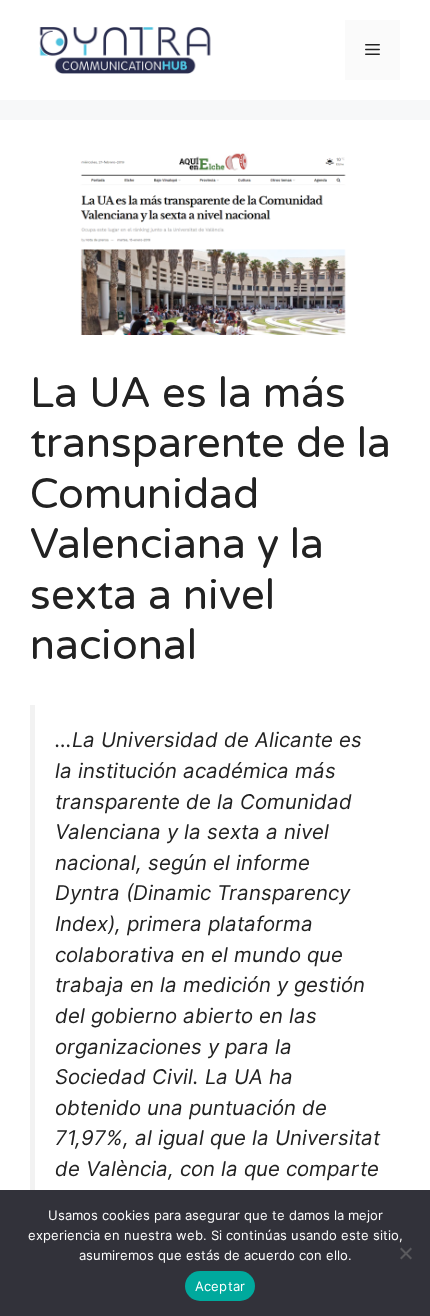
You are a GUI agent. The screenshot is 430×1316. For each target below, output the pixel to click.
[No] (405, 1253)
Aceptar (220, 1286)
